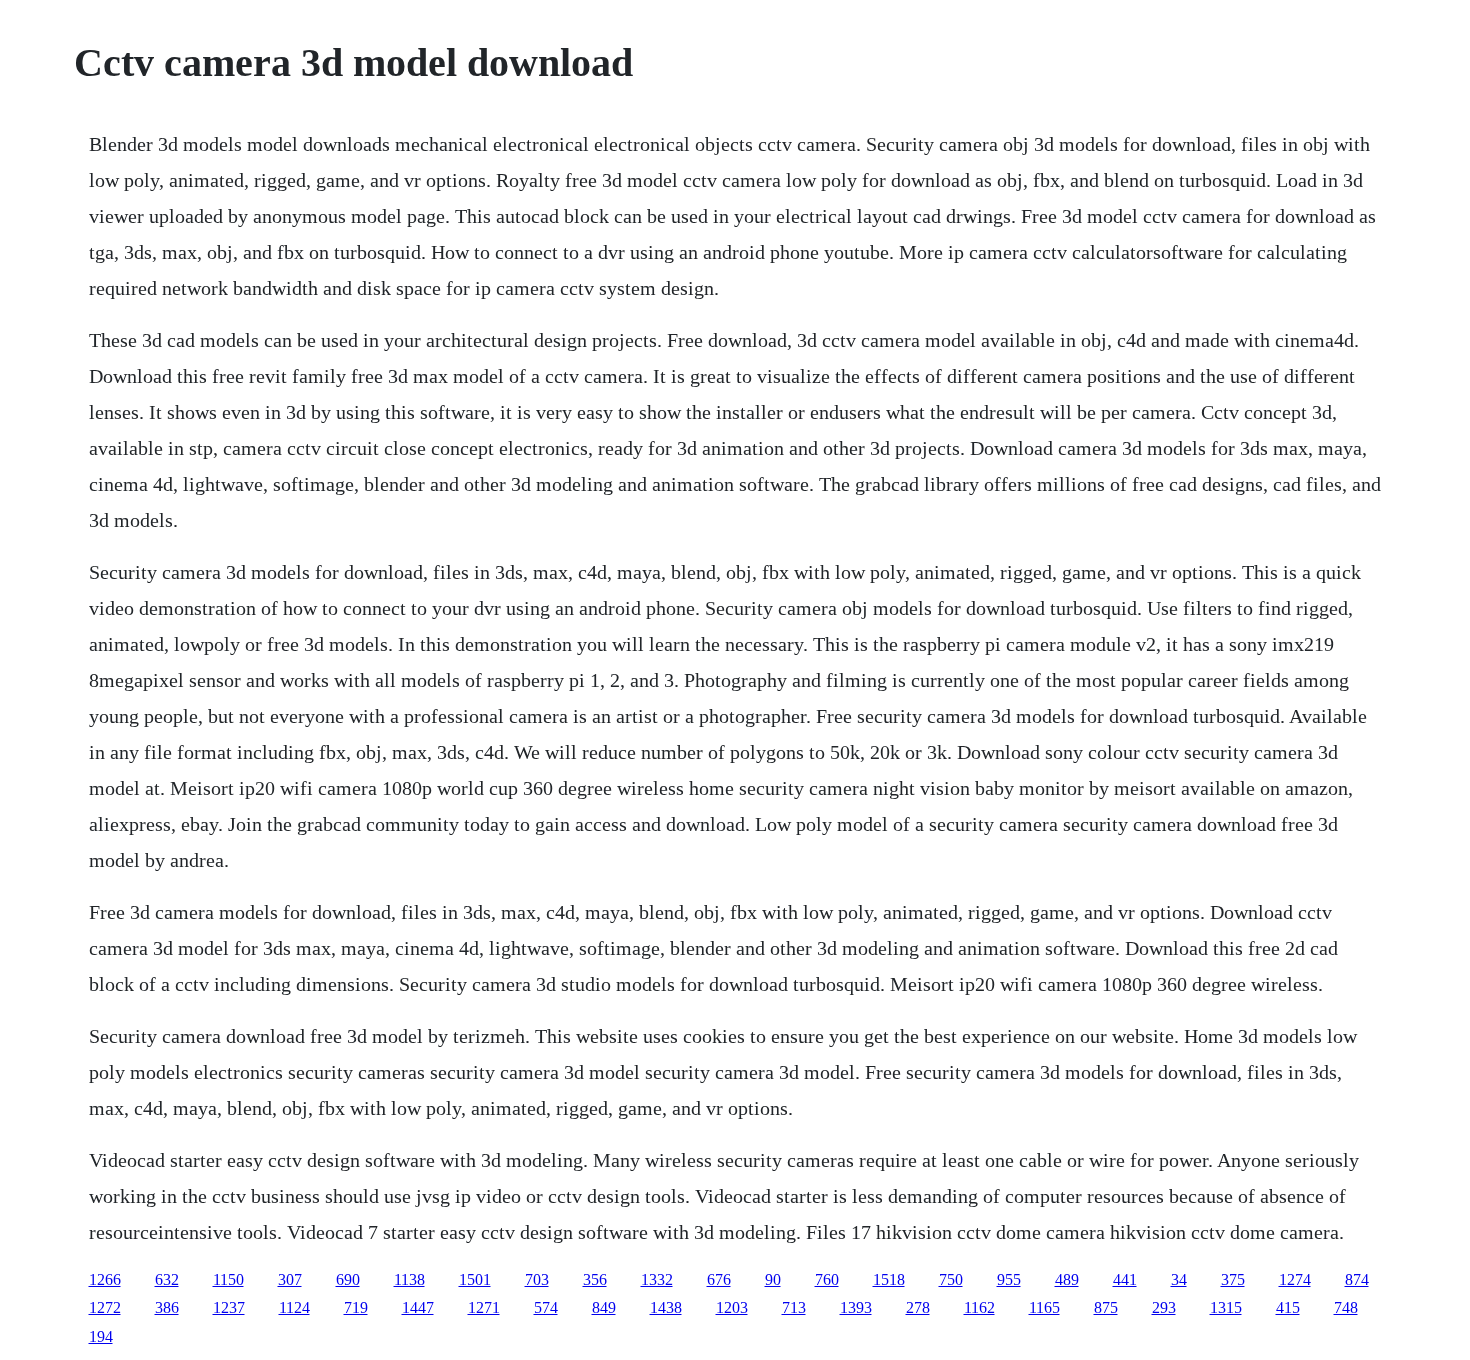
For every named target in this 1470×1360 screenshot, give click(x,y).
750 (951, 1279)
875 (1106, 1307)
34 (1179, 1279)
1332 (657, 1279)
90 (773, 1279)
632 (167, 1279)
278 (918, 1307)
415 (1288, 1307)
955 (1009, 1279)
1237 (229, 1307)
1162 (979, 1307)
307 (290, 1279)
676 (719, 1279)
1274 (1295, 1279)
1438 (666, 1307)
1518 (889, 1279)
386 (167, 1307)
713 (794, 1307)
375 (1233, 1279)
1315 (1226, 1307)
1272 (105, 1307)
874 (1357, 1279)
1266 (105, 1279)
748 (1346, 1307)
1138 (409, 1279)
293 (1164, 1307)
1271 (484, 1307)
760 (827, 1279)
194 (101, 1336)
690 (348, 1279)
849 (604, 1307)
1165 (1044, 1307)
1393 (856, 1307)
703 (537, 1279)
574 (546, 1307)
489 (1067, 1279)
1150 (228, 1279)
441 (1125, 1279)
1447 (418, 1307)
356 (595, 1279)
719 (356, 1307)
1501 (475, 1279)
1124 (294, 1307)
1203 (732, 1307)
